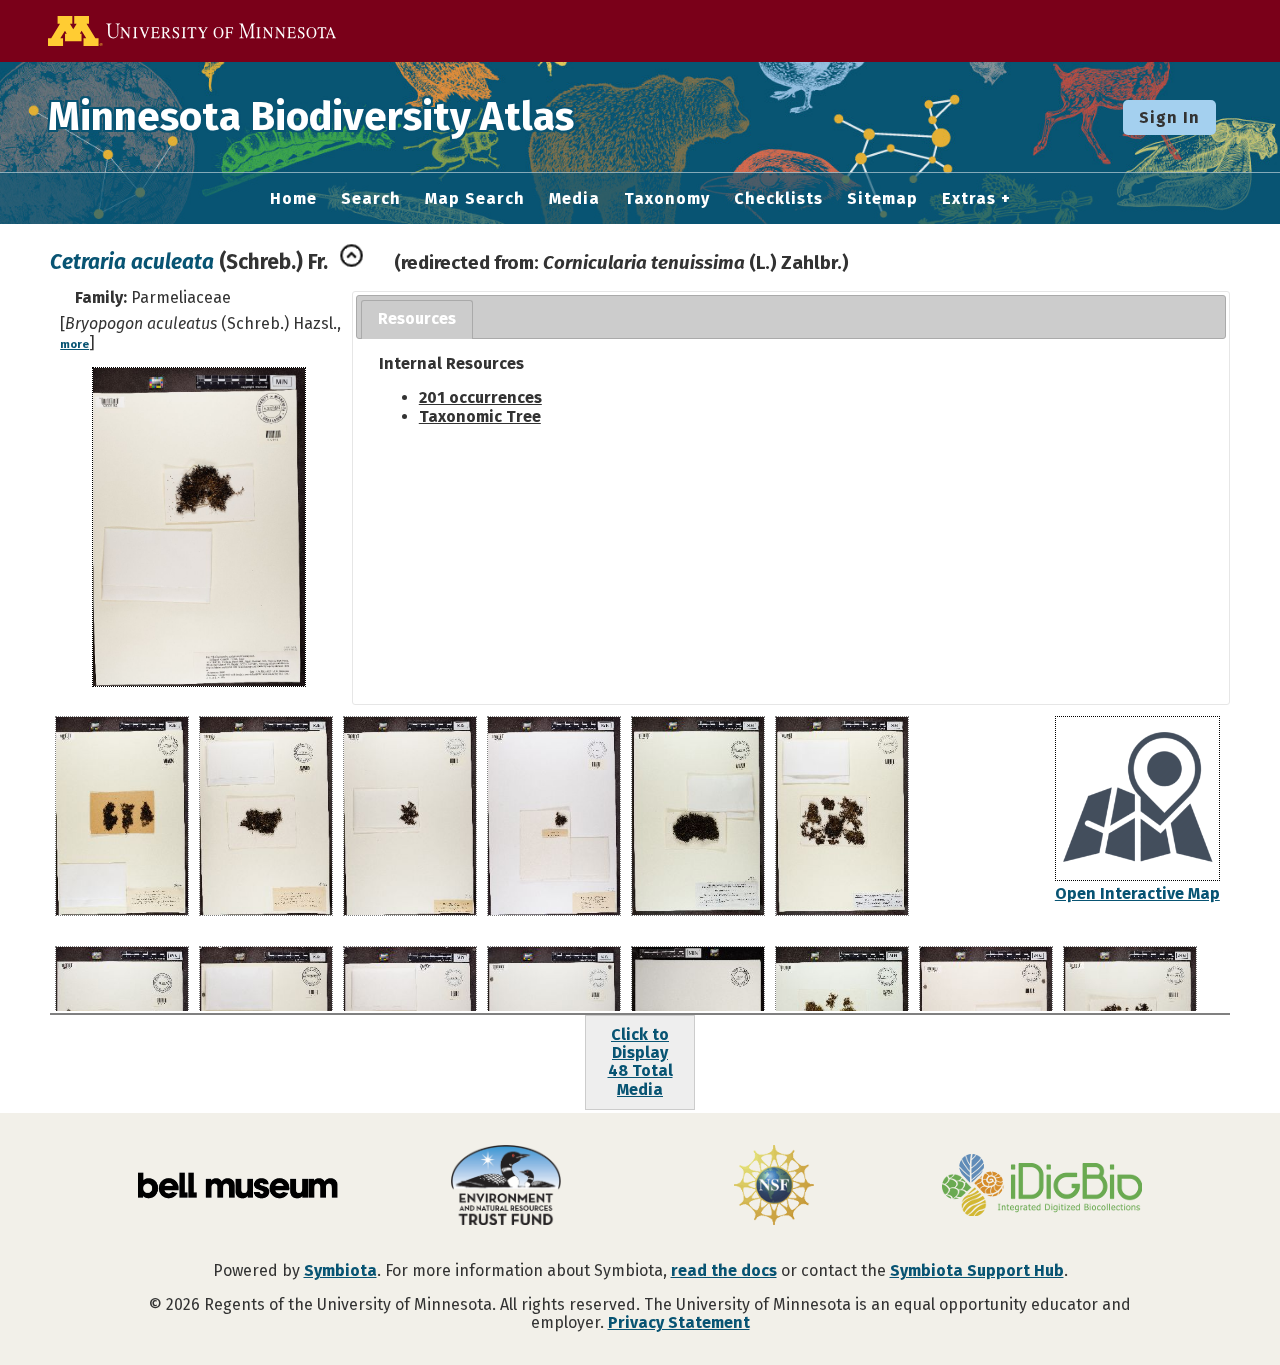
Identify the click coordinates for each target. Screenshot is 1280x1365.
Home (293, 199)
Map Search (475, 199)
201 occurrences (480, 397)
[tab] (417, 319)
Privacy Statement (679, 1322)
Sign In (1169, 117)
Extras (969, 199)
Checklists (778, 199)
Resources (417, 318)
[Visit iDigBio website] (1042, 1187)
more (74, 344)
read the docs (724, 1270)
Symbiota (340, 1270)
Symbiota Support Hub (977, 1270)
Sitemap (882, 199)
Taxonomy (667, 199)
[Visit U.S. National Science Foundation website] (774, 1187)
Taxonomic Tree (480, 416)
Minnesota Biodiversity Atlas (311, 117)
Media (574, 199)
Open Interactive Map (1137, 893)
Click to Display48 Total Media (640, 1062)
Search (371, 199)
